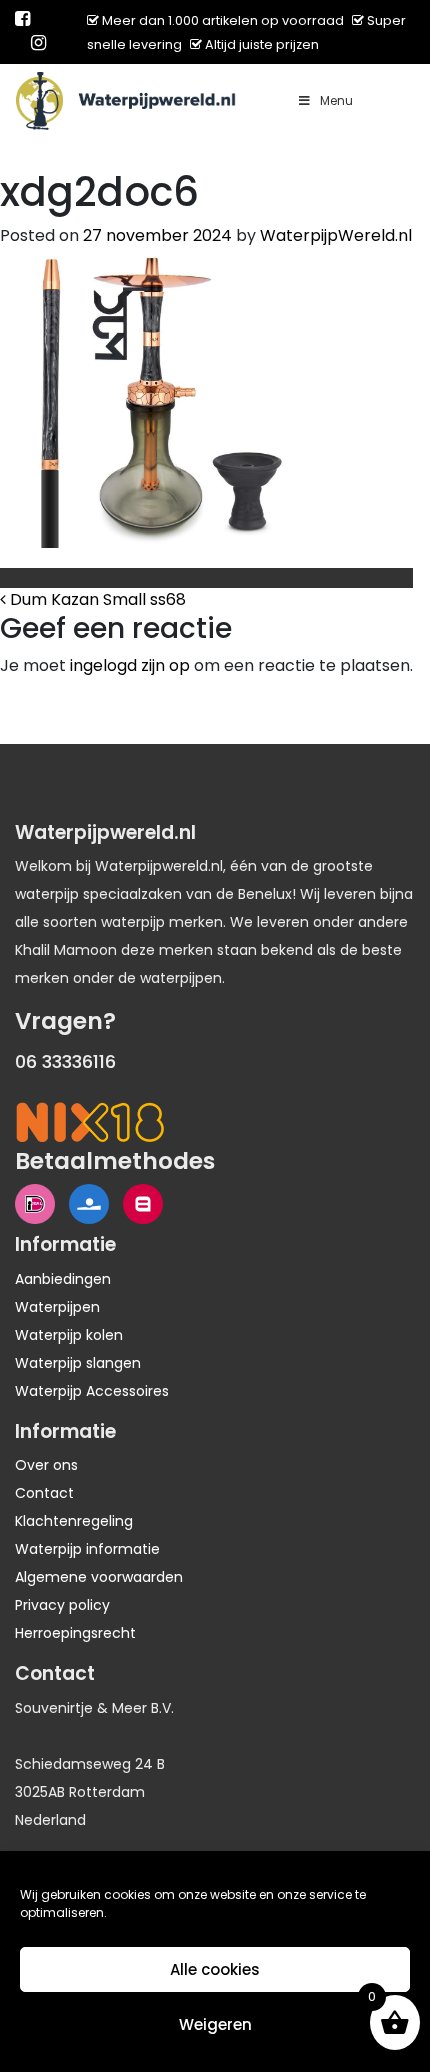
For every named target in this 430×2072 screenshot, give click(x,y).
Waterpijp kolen (69, 1335)
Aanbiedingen (63, 1279)
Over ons (46, 1465)
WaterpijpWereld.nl (336, 235)
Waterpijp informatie (87, 1549)
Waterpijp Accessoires (92, 1391)
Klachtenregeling (74, 1521)
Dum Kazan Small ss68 (96, 599)
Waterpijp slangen (78, 1363)
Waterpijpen (57, 1307)
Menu (336, 100)
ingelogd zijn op (130, 665)
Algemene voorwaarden (99, 1577)
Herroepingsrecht (75, 1633)
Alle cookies (215, 1969)
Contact (44, 1493)
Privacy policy (62, 1605)
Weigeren (215, 2024)
